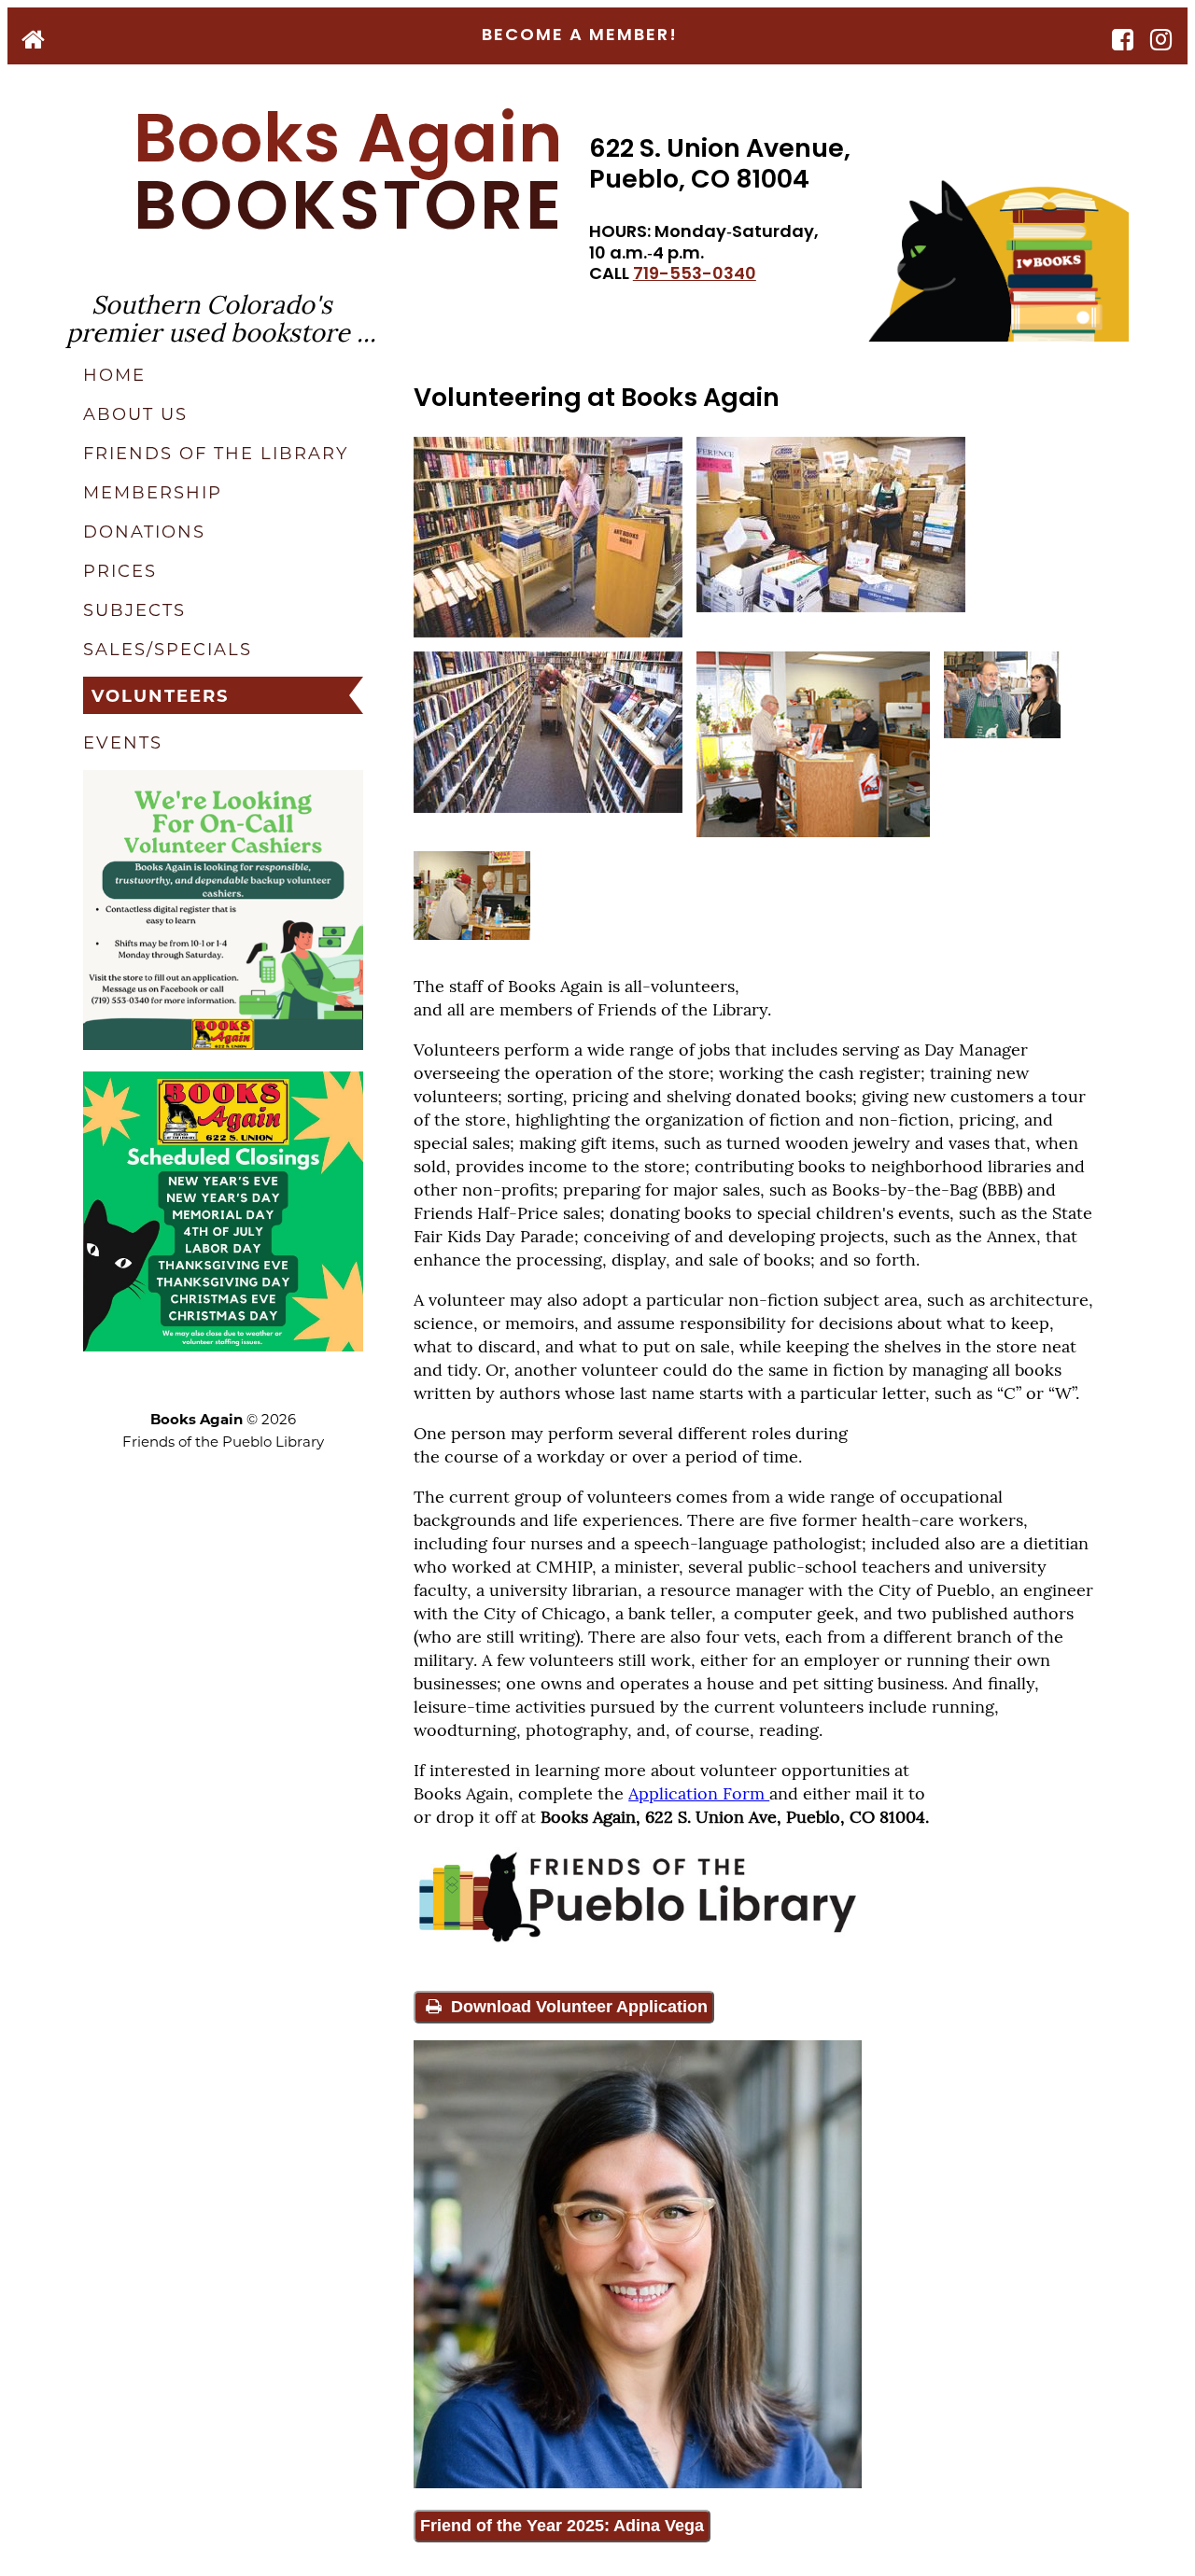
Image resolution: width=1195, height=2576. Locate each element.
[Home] (34, 42)
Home (114, 374)
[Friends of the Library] (638, 1942)
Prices (120, 570)
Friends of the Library (216, 453)
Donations (144, 531)
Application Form (699, 1792)
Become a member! (580, 36)
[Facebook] (1124, 42)
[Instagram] (1162, 42)
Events (123, 742)
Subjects (134, 609)
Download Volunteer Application (577, 2007)
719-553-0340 (695, 275)
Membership (153, 492)
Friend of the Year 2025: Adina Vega (562, 2526)
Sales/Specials (168, 649)
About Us (135, 413)
